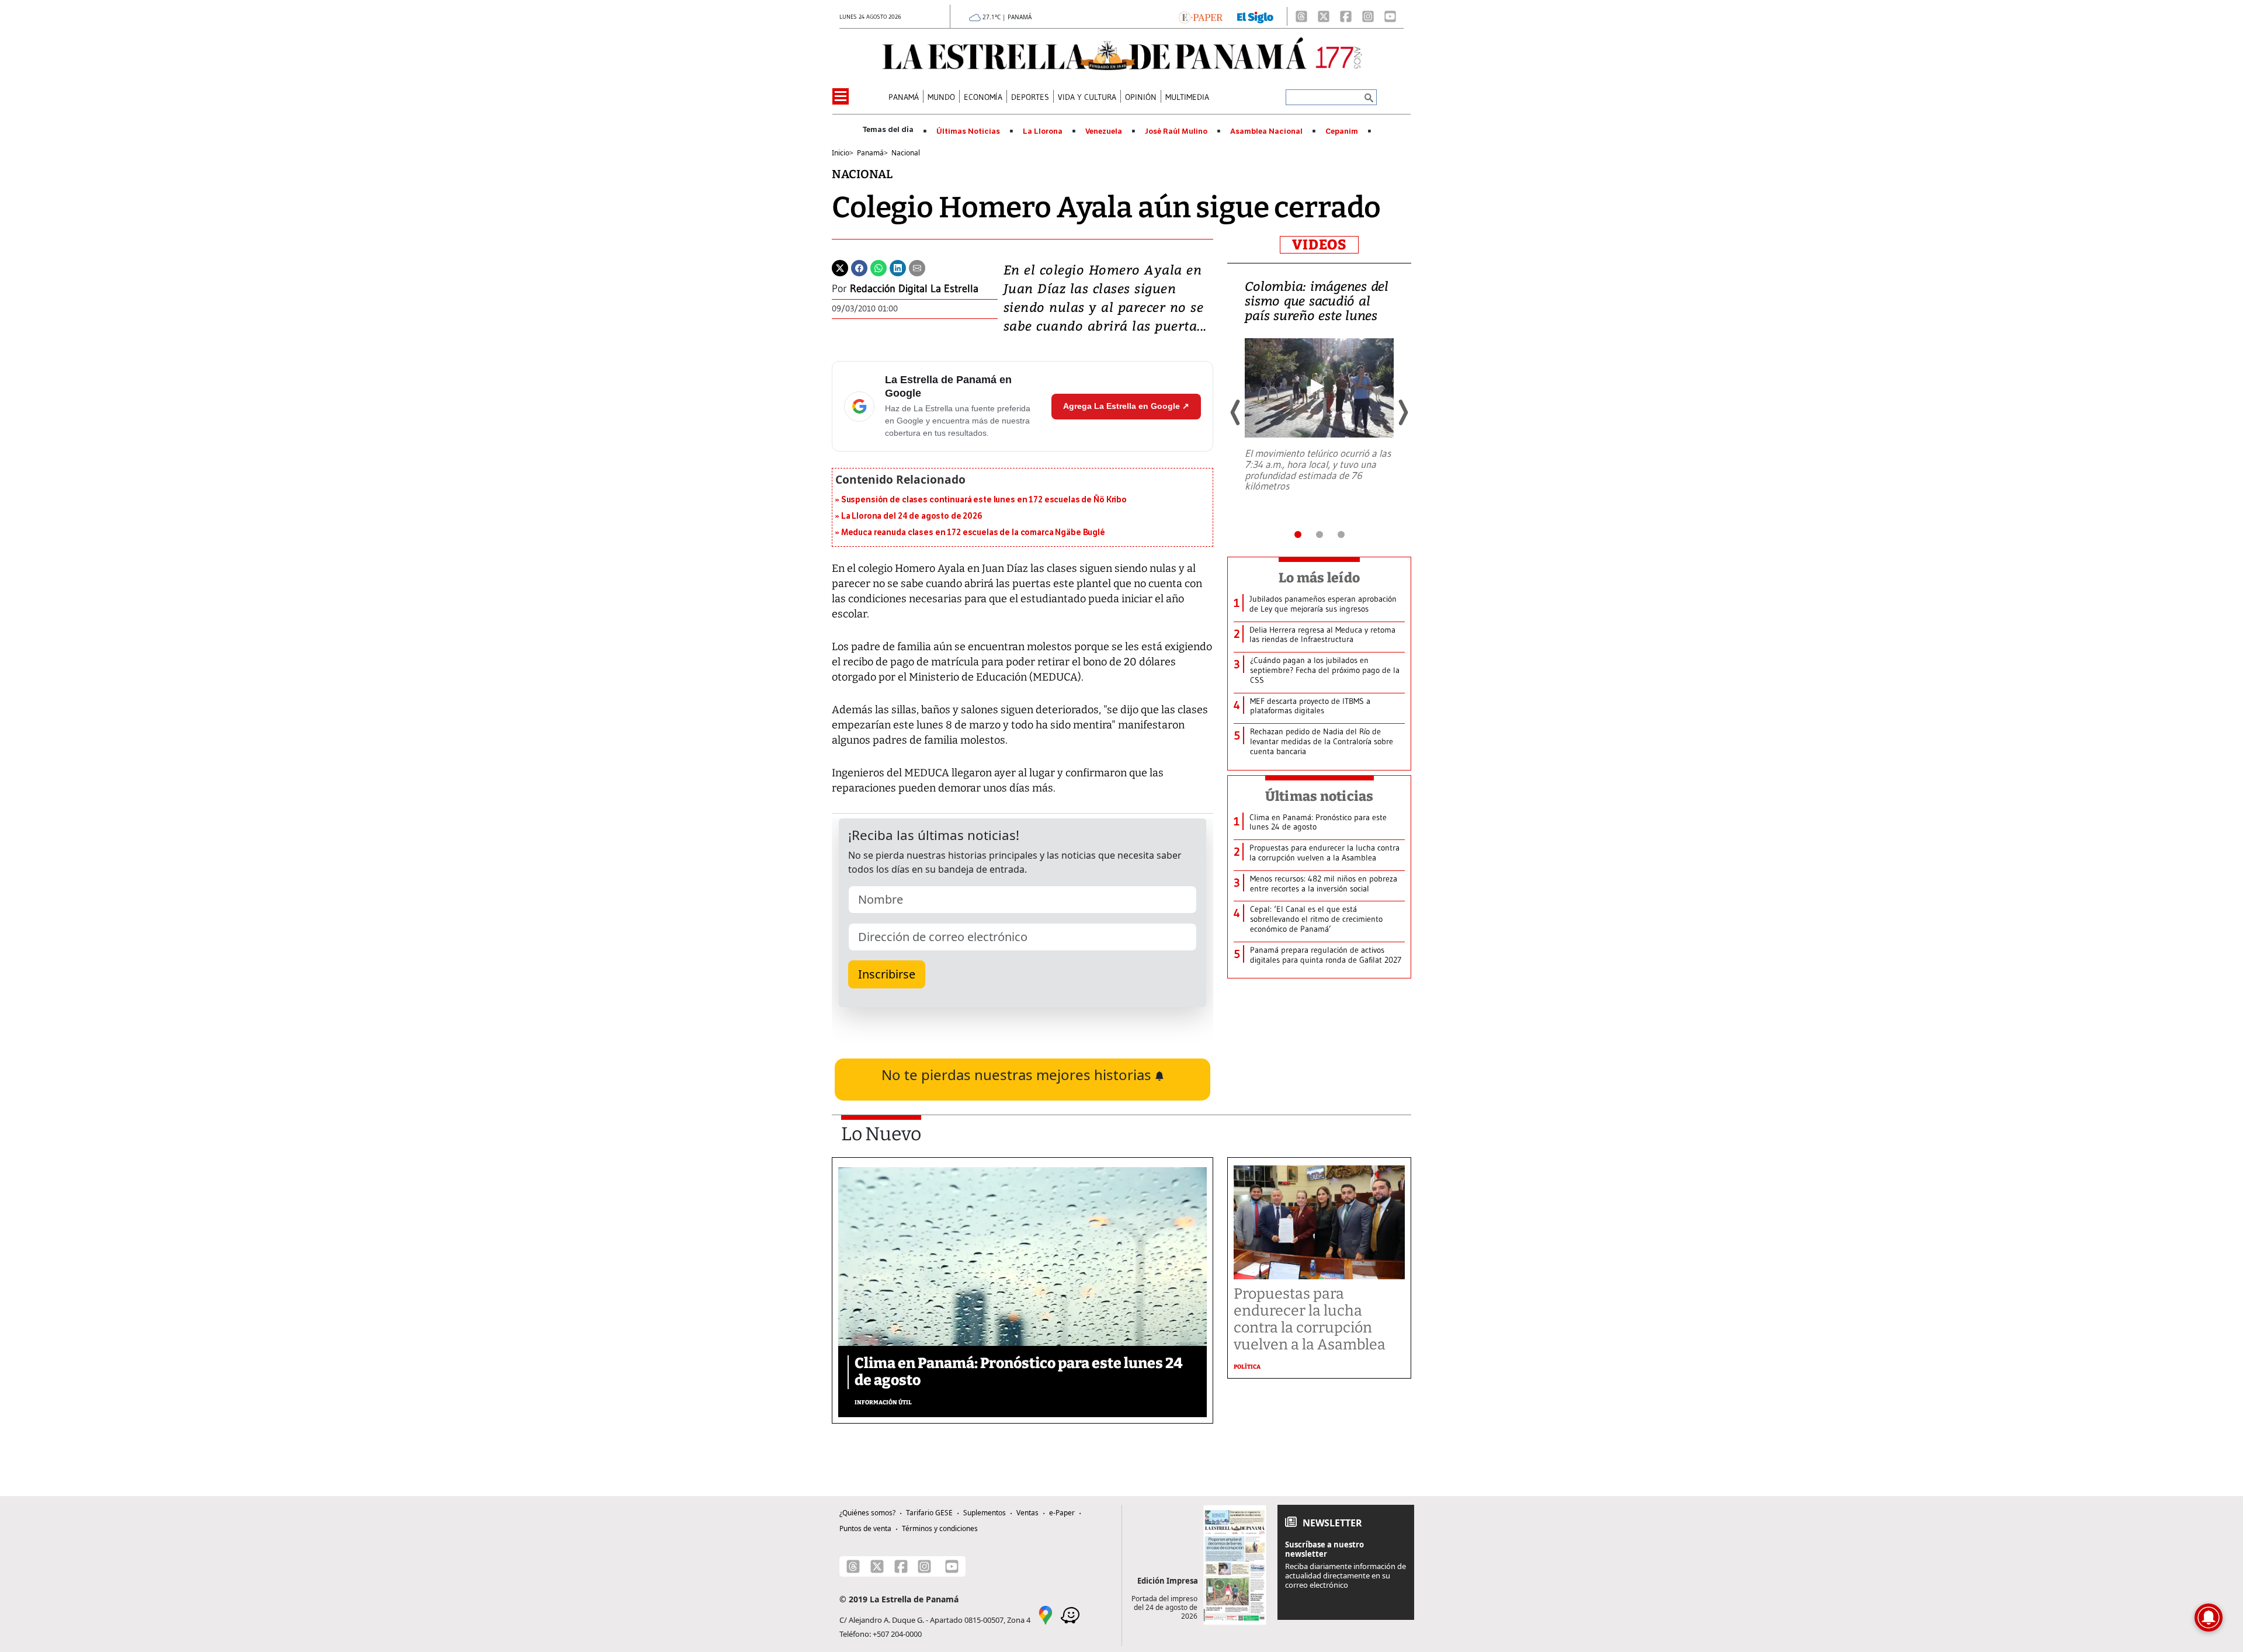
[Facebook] (1346, 16)
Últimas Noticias (968, 131)
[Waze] (1070, 1614)
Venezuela (1104, 131)
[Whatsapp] (879, 267)
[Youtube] (1390, 16)
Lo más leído (1319, 578)
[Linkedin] (898, 267)
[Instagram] (1368, 16)
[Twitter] (840, 267)
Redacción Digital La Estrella (914, 289)
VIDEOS (1319, 245)
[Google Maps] (1046, 1614)
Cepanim (1342, 131)
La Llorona (1043, 131)
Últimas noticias (1320, 796)
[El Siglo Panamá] (1255, 16)
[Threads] (1301, 16)
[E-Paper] (1201, 16)
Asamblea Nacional (1266, 131)
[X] (1324, 16)
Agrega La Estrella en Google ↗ (1126, 406)
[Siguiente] (1402, 412)
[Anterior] (1236, 412)
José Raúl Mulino (1176, 131)
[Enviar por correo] (917, 267)
